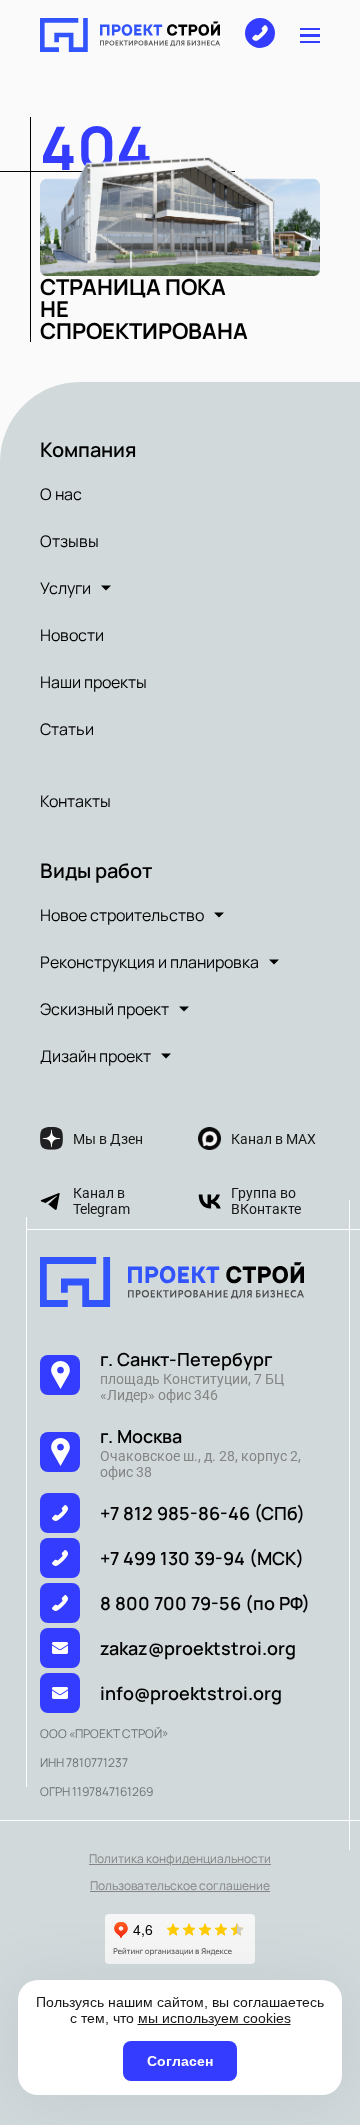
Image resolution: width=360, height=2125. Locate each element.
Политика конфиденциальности (180, 1858)
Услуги (65, 588)
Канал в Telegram (101, 1201)
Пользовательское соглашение (180, 1885)
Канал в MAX (273, 1139)
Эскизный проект (104, 1009)
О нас (61, 494)
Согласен (180, 2061)
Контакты (75, 801)
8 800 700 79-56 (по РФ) (205, 1603)
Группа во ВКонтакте (266, 1201)
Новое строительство (122, 915)
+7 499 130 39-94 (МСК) (202, 1558)
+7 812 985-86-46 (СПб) (202, 1513)
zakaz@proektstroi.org (198, 1648)
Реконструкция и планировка (149, 962)
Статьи (67, 729)
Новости (72, 635)
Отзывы (69, 541)
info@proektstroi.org (191, 1693)
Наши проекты (93, 682)
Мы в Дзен (108, 1139)
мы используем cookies (214, 2018)
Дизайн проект (95, 1056)
